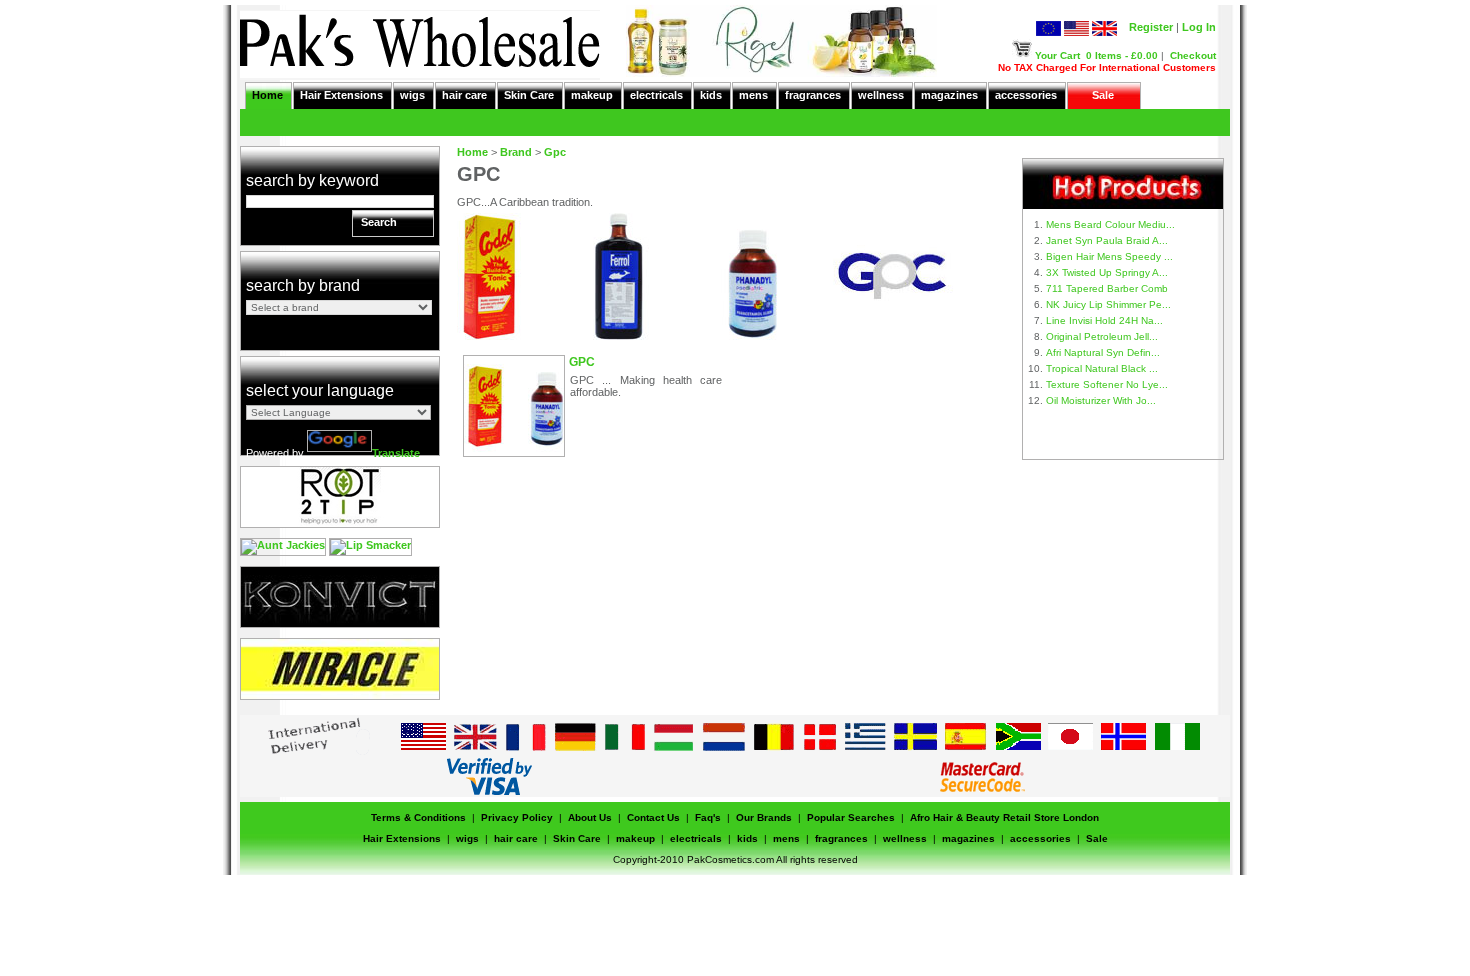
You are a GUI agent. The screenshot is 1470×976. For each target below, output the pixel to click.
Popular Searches (851, 817)
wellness (881, 95)
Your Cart (1057, 55)
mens (753, 95)
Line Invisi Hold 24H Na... (1104, 320)
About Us (590, 817)
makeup (592, 95)
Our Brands (764, 817)
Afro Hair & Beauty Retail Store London (1004, 817)
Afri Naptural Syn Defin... (1103, 352)
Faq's (708, 817)
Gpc (555, 152)
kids (711, 95)
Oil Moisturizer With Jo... (1101, 400)
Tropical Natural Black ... (1102, 368)
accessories (1026, 95)
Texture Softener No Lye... (1107, 384)
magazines (949, 95)
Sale (1103, 95)
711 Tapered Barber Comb (1107, 288)
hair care (464, 95)
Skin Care (529, 95)
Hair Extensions (341, 95)
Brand (516, 152)
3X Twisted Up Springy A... (1107, 272)
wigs (412, 95)
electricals (656, 95)
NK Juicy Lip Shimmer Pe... (1108, 304)
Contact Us (653, 817)
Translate (396, 453)
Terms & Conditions (418, 817)
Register (1151, 27)
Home (267, 95)
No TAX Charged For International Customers (1107, 67)
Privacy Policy (517, 817)
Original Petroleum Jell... (1102, 336)
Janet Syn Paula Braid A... (1107, 240)
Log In (1199, 27)
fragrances (813, 95)
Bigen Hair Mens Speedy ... (1109, 256)
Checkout (1193, 55)
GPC (582, 362)
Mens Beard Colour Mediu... (1110, 224)
